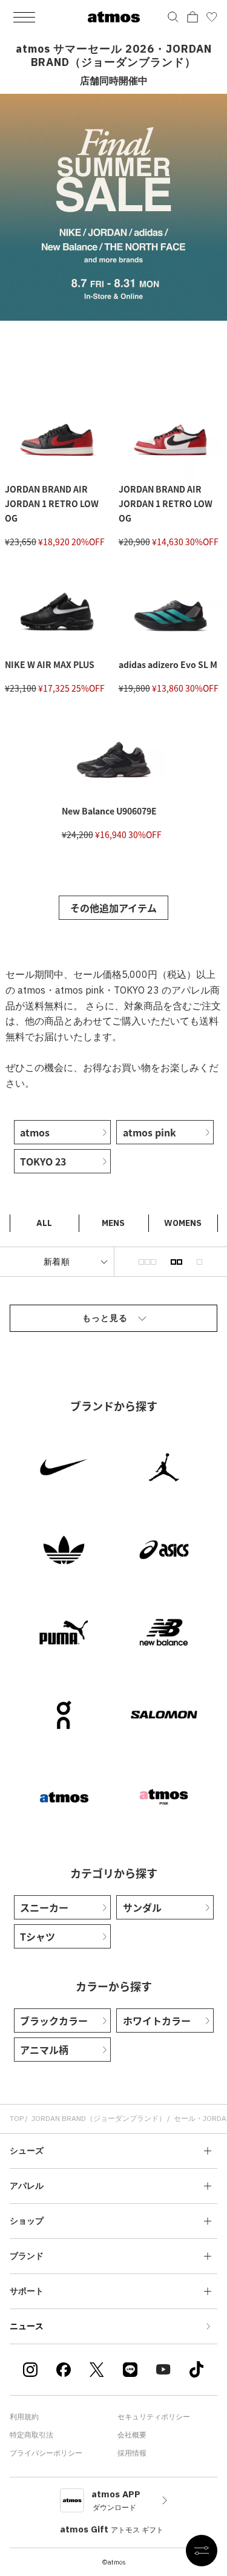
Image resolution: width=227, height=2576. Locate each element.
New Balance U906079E (109, 811)
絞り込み (202, 2551)
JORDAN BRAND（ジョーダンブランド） (99, 2118)
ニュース (27, 2326)
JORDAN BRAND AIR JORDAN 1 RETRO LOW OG (52, 503)
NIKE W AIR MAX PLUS (50, 664)
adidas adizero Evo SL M (168, 664)
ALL (44, 1223)
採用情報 (132, 2453)
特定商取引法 (31, 2435)
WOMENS (183, 1223)
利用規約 (24, 2417)
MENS (113, 1223)
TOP (17, 2118)
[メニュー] (24, 17)
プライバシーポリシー (46, 2453)
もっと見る (105, 1318)
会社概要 (132, 2435)
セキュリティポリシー (154, 2417)
